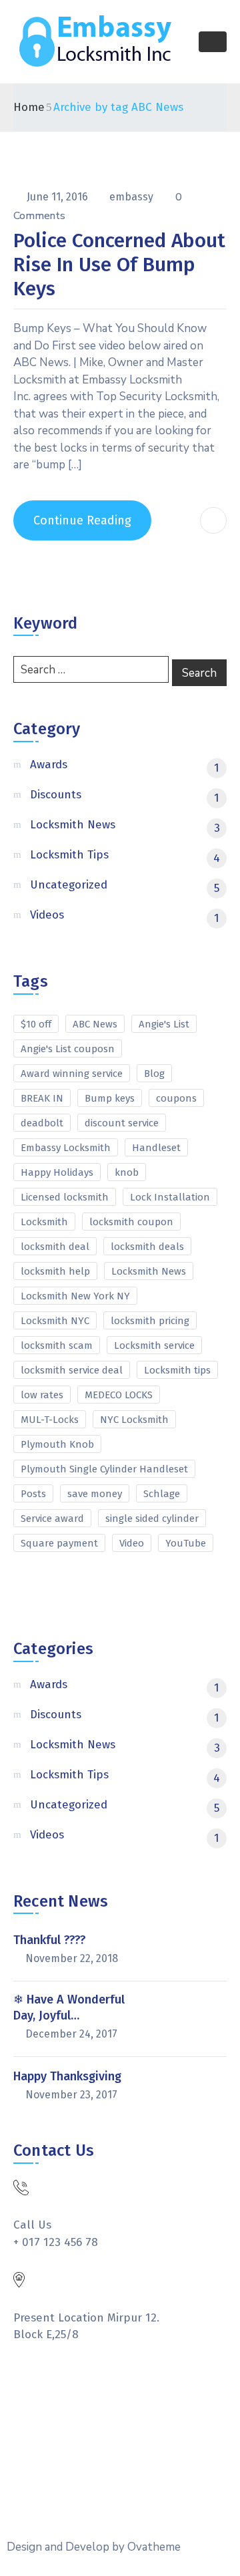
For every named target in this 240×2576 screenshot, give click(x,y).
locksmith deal (55, 1247)
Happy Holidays (57, 1172)
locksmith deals (147, 1247)
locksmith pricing (150, 1321)
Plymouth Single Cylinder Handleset (104, 1469)
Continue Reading (82, 520)
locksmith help (55, 1271)
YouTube (186, 1543)
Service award (52, 1518)
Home (29, 107)
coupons (176, 1098)
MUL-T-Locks (50, 1420)
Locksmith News (149, 1271)
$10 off (36, 1024)
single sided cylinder (152, 1518)
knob (127, 1172)
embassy (133, 197)
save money (95, 1494)
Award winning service (72, 1074)
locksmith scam (57, 1345)
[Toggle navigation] (213, 42)
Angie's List (164, 1024)
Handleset (156, 1148)
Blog (154, 1074)
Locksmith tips (177, 1370)
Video (132, 1543)
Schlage (162, 1494)
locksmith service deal (72, 1370)
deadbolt (42, 1123)
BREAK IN (42, 1098)
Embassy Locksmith (66, 1148)
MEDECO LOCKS (119, 1395)
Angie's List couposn (68, 1049)
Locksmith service (154, 1345)
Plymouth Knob (57, 1444)
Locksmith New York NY (75, 1296)
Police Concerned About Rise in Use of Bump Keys (119, 265)
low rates (42, 1395)
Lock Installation (170, 1197)
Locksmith (44, 1222)
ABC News (95, 1024)
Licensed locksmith (65, 1197)
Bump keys (110, 1098)
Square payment (59, 1543)
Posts (33, 1494)
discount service (122, 1123)
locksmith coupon (131, 1222)
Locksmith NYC (55, 1321)
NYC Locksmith (134, 1420)
